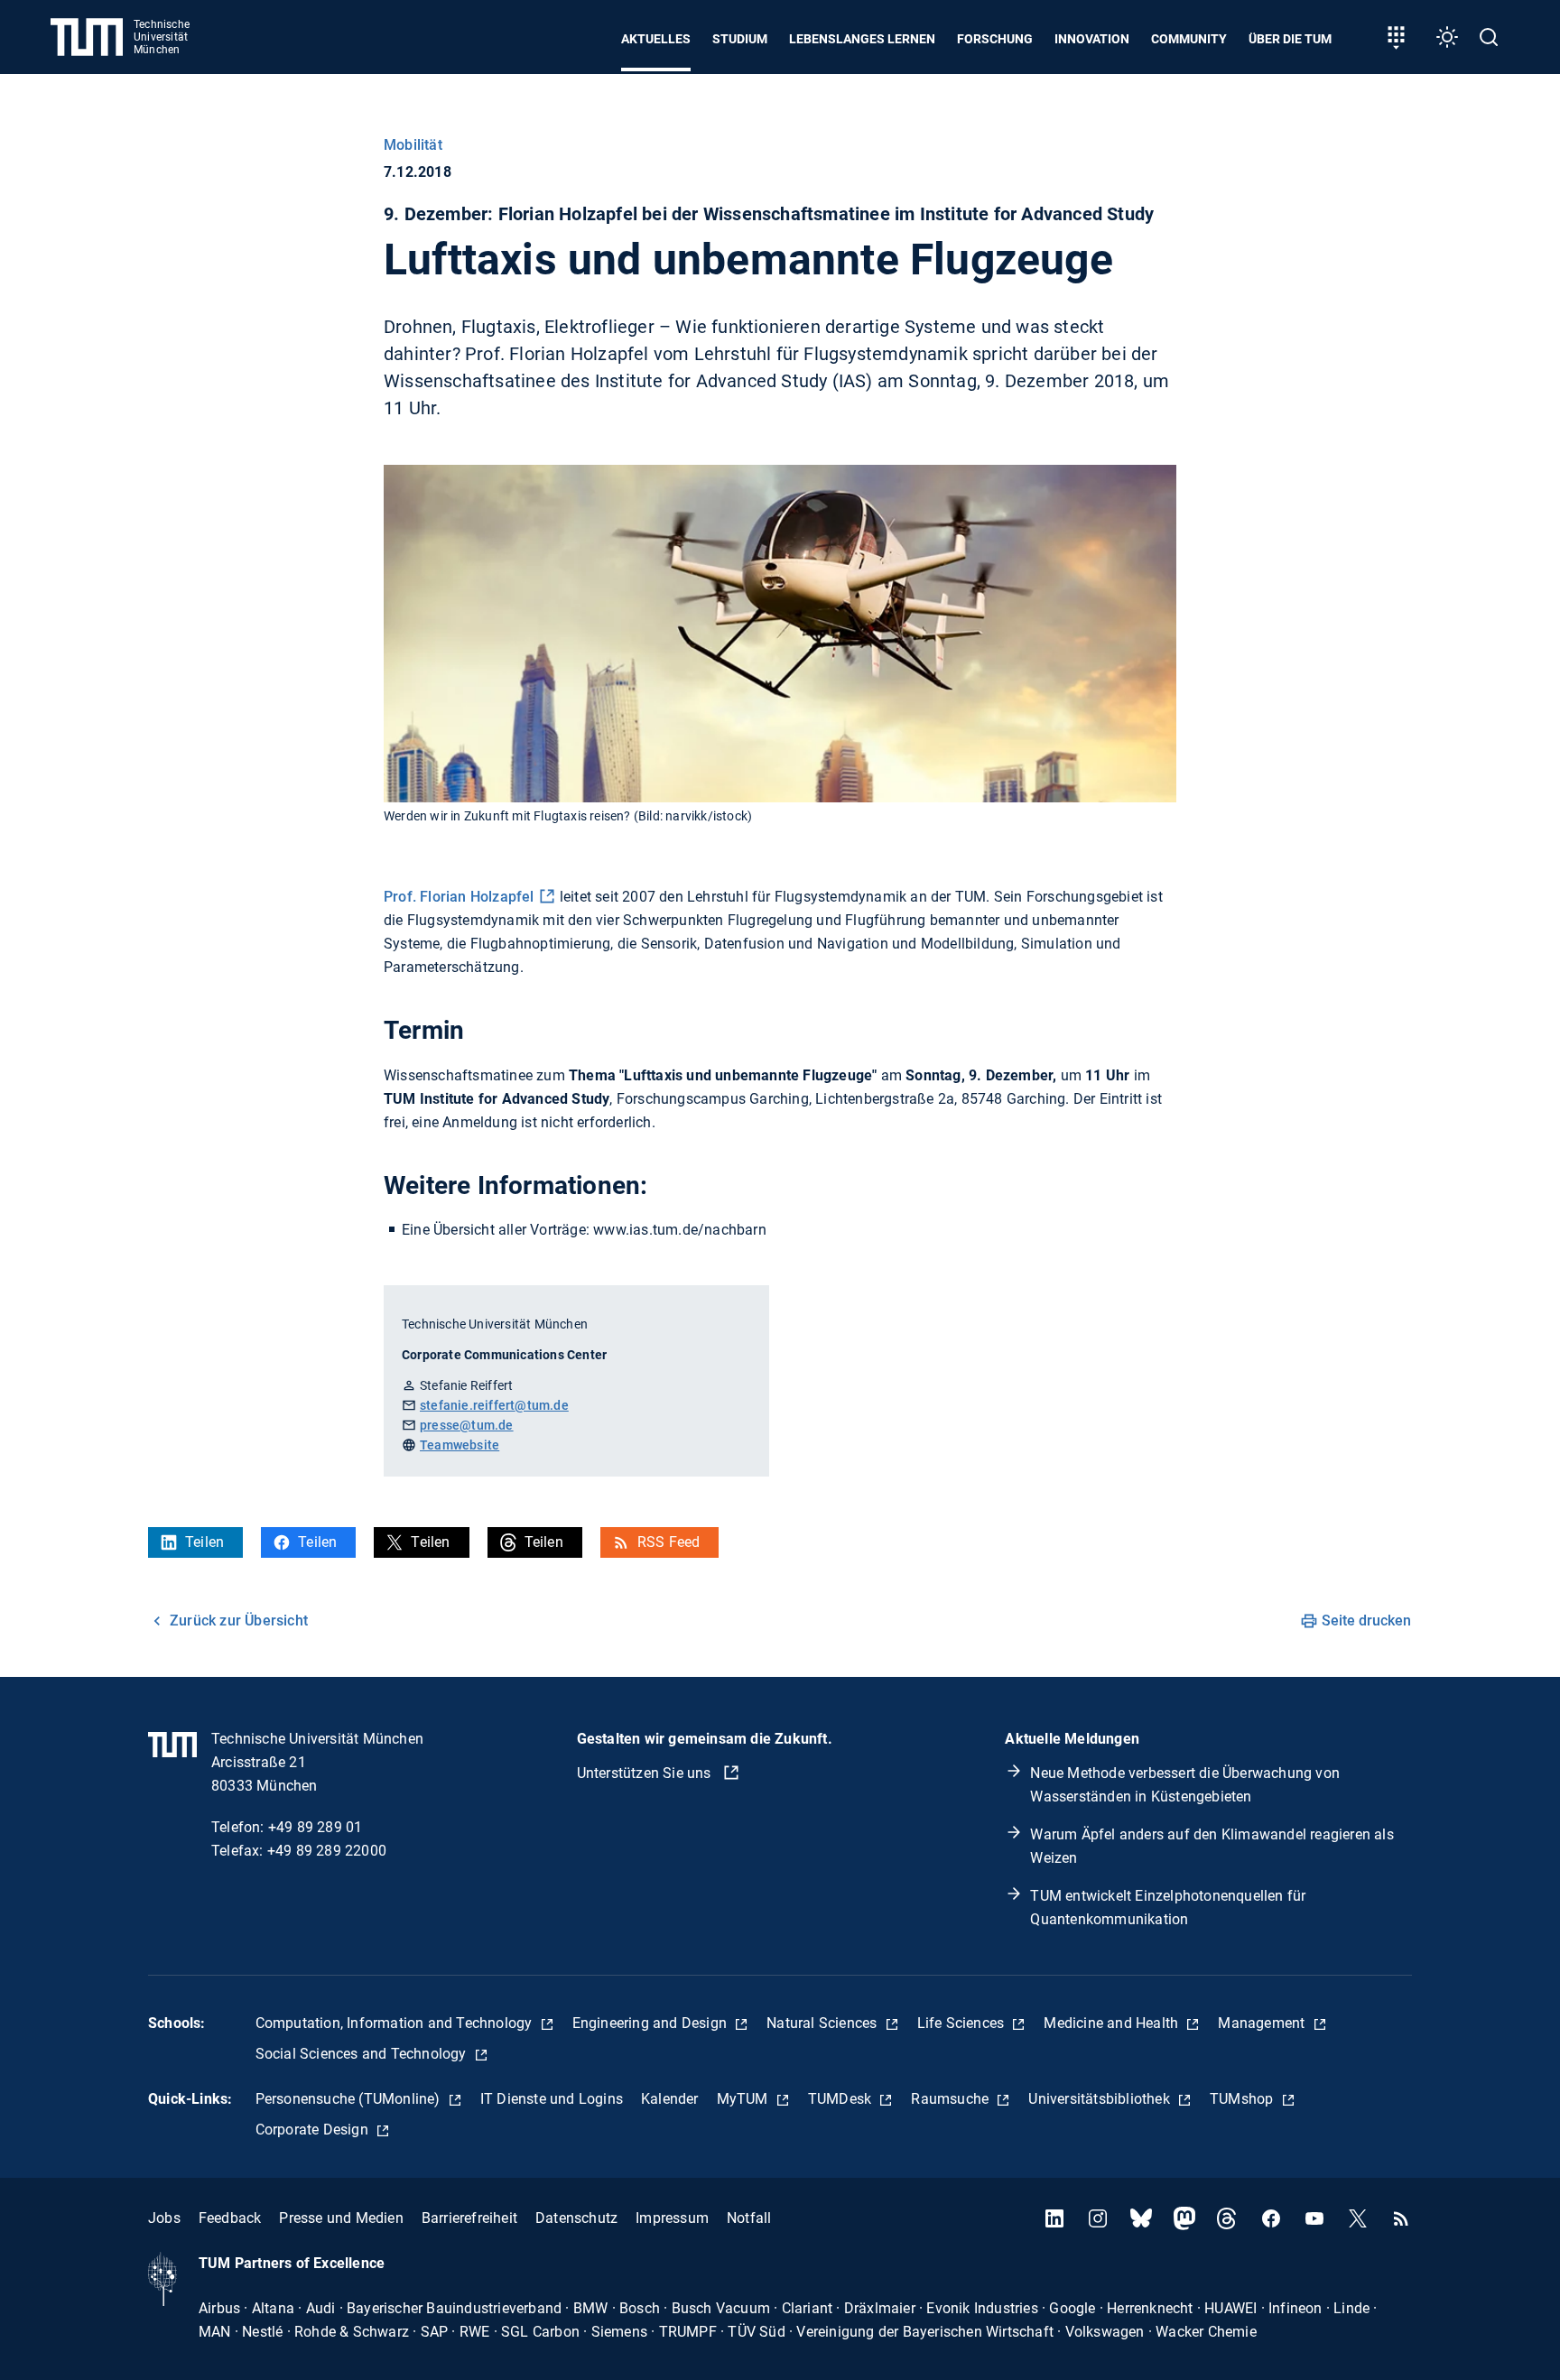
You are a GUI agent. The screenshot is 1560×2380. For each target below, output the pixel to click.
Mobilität (413, 145)
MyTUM (744, 2099)
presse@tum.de (467, 1425)
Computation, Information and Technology (396, 2023)
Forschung (995, 39)
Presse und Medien (341, 2218)
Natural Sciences (823, 2023)
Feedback (230, 2218)
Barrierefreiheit (469, 2218)
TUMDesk (842, 2099)
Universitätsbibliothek (1101, 2099)
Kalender (670, 2099)
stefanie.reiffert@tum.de (494, 1405)
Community (1189, 39)
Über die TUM (1290, 39)
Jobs (164, 2218)
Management (1263, 2023)
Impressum (672, 2218)
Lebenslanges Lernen (862, 39)
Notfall (749, 2218)
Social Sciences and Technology (363, 2054)
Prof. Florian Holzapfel (459, 897)
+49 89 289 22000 (327, 1851)
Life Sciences (963, 2023)
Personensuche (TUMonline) (350, 2099)
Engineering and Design (652, 2023)
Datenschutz (576, 2218)
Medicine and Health (1113, 2023)
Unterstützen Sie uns (646, 1773)
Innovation (1092, 39)
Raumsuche (952, 2099)
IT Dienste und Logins (552, 2099)
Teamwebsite (460, 1445)
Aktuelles (656, 39)
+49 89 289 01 (316, 1827)
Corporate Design (314, 2130)
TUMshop (1244, 2099)
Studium (740, 39)
